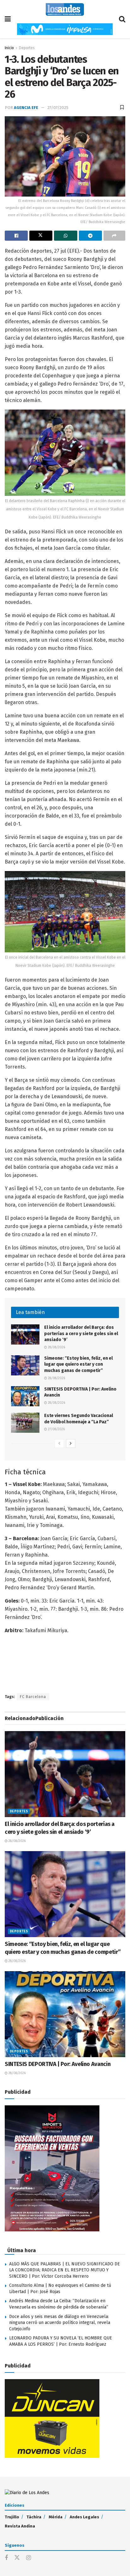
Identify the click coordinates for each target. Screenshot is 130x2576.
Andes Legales (84, 2517)
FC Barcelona (33, 1697)
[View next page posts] (71, 1443)
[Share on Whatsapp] (65, 236)
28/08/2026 (56, 1347)
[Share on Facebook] (16, 236)
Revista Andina (20, 2526)
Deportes (27, 48)
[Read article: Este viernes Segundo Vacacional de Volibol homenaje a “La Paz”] (25, 1423)
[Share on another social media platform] (114, 236)
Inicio (9, 48)
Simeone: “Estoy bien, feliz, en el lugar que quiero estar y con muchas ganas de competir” (78, 1364)
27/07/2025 (58, 108)
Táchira (34, 2517)
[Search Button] (122, 19)
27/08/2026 (56, 1429)
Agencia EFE (26, 108)
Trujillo (12, 2517)
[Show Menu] (8, 19)
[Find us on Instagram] (29, 2558)
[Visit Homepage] (65, 9)
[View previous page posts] (59, 1443)
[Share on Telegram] (90, 236)
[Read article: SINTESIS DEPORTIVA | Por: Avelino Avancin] (25, 1396)
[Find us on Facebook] (6, 2558)
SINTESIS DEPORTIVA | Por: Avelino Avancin (58, 2064)
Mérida (56, 2517)
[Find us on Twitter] (17, 2558)
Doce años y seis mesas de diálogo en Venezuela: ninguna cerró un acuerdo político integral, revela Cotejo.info (60, 2323)
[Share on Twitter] (41, 236)
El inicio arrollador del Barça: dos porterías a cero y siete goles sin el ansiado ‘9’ (81, 1334)
